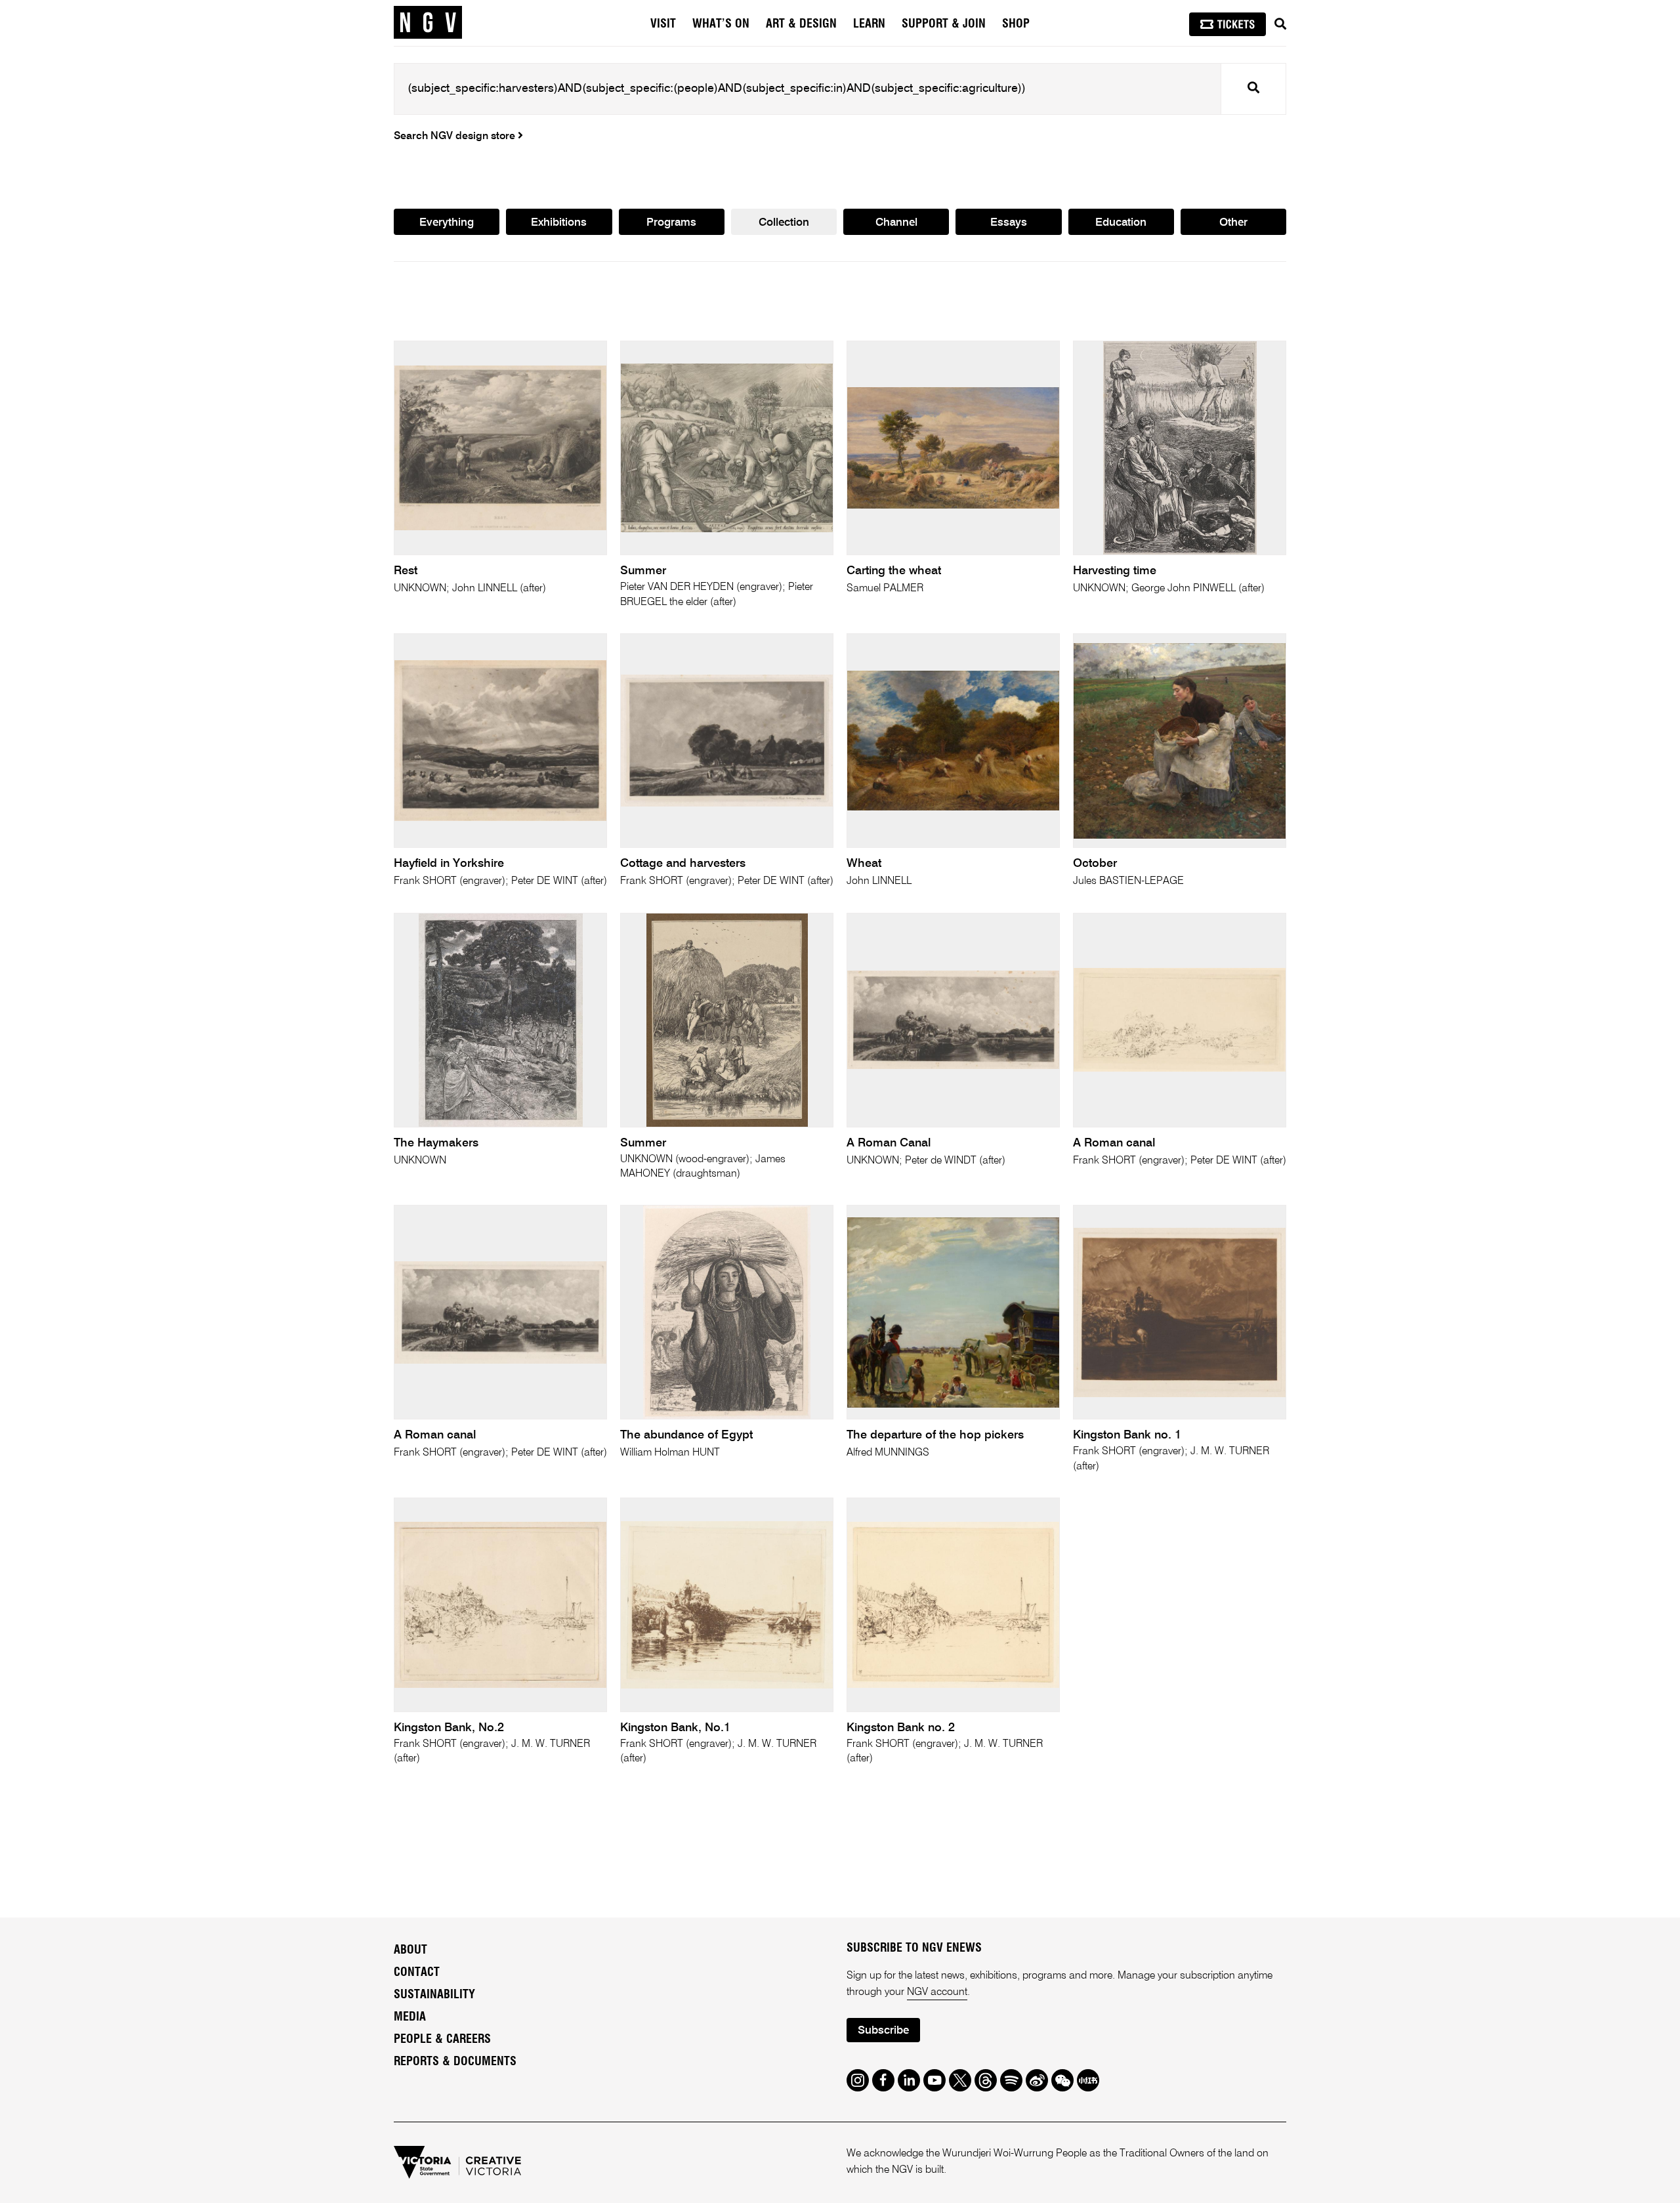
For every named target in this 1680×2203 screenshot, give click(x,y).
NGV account (937, 1992)
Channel (896, 223)
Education (1121, 223)
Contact (417, 1973)
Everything (447, 223)
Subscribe (883, 2031)
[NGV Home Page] (428, 23)
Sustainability (434, 1995)
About (410, 1950)
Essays (1009, 223)
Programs (671, 223)
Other (1233, 223)
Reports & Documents (455, 2062)
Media (410, 2017)
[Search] (1280, 24)
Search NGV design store (456, 136)
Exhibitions (559, 223)
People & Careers (442, 2040)
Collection (784, 223)
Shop (1016, 24)
